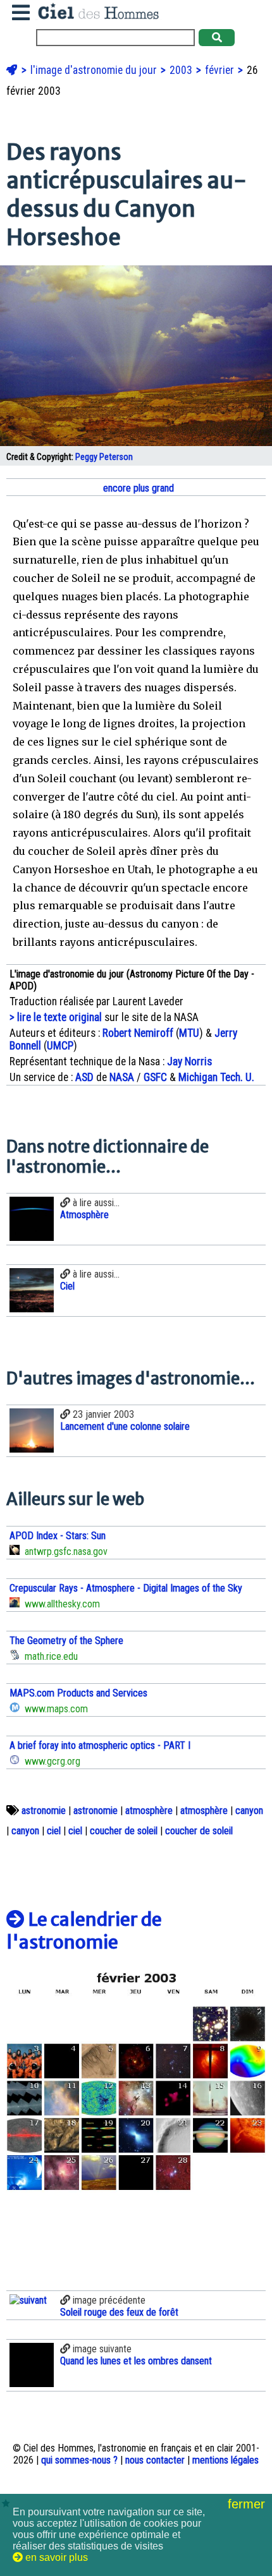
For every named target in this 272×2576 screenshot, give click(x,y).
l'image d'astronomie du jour (95, 70)
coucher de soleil (124, 1831)
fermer (248, 2504)
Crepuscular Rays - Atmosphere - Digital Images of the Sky (126, 1588)
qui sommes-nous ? (79, 2460)
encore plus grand (137, 488)
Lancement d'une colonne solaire (125, 1426)
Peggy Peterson (104, 457)
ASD (84, 1077)
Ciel (67, 1286)
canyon (249, 1811)
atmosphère (149, 1811)
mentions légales (226, 2460)
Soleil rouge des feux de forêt (119, 2312)
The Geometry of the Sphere (66, 1641)
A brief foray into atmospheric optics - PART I (100, 1745)
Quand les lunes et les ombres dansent (136, 2361)
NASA (122, 1077)
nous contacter (155, 2460)
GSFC (155, 1077)
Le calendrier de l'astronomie (84, 1931)
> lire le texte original (56, 1017)
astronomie (44, 1811)
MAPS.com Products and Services (78, 1693)
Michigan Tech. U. (216, 1077)
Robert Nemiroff (138, 1033)
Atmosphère (84, 1215)
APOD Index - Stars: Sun (58, 1536)
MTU (189, 1033)
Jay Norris (189, 1061)
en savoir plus (55, 2557)
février (221, 70)
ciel (54, 1831)
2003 (182, 70)
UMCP (60, 1046)
